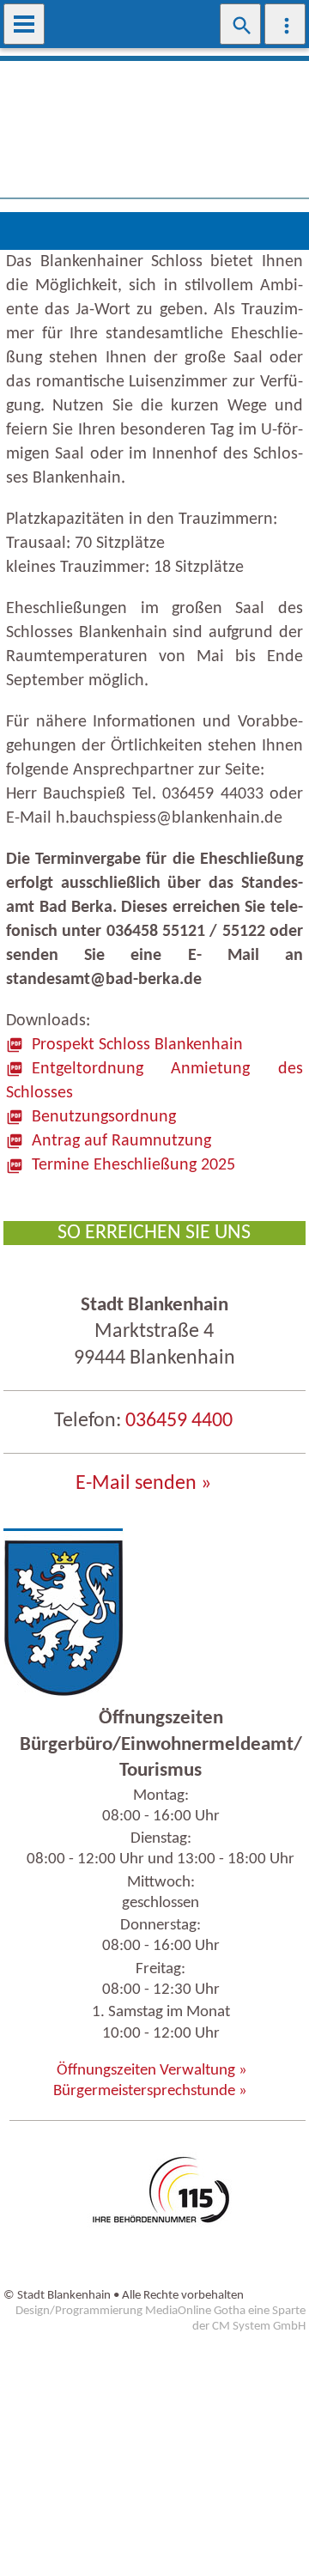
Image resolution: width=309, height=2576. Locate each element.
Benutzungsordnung (104, 1117)
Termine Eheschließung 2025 (133, 1165)
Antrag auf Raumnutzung (121, 1141)
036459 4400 (179, 1421)
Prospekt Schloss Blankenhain (137, 1045)
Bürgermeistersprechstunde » (150, 2091)
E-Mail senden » (143, 1484)
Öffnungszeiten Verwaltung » (152, 2071)
